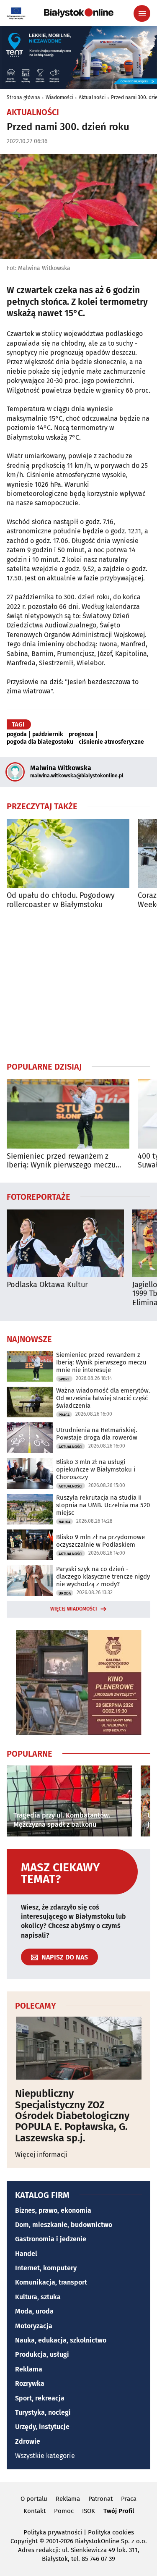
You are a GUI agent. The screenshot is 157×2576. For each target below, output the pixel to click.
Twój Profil (119, 2511)
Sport (64, 1379)
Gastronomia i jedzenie (51, 2239)
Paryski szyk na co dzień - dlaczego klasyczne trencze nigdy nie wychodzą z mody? (103, 1577)
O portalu (34, 2499)
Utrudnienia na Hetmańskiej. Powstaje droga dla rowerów (97, 1434)
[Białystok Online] (79, 13)
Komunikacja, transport (51, 2282)
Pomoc (64, 2511)
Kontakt (35, 2511)
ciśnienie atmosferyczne (111, 742)
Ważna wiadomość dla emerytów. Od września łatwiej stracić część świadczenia (103, 1398)
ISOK (89, 2511)
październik (48, 735)
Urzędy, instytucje (42, 2427)
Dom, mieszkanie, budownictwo (64, 2225)
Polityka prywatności (53, 2532)
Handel (26, 2254)
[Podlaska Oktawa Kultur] (65, 1243)
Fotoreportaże (39, 1196)
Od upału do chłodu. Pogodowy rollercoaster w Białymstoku (61, 900)
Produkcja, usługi (42, 2354)
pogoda (17, 735)
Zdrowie (28, 2441)
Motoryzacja (34, 2326)
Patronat (100, 2499)
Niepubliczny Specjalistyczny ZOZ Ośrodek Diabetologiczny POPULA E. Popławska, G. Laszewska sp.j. (72, 2116)
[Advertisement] (79, 985)
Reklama (29, 2369)
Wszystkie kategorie (45, 2456)
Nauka (64, 1522)
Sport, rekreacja (40, 2398)
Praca (64, 1415)
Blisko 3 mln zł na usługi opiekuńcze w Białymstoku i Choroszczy (96, 1469)
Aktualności (92, 97)
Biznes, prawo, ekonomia (53, 2210)
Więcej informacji (41, 2155)
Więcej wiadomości (74, 1609)
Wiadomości (59, 97)
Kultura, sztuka (38, 2297)
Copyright (24, 2541)
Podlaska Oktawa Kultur (47, 1285)
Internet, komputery (46, 2268)
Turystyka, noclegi (43, 2412)
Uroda (65, 1593)
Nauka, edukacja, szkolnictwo (61, 2340)
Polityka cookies (111, 2532)
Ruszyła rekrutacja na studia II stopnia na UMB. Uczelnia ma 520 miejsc (103, 1505)
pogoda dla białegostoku (40, 742)
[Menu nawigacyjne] (142, 13)
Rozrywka (30, 2383)
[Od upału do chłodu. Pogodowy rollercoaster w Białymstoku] (68, 854)
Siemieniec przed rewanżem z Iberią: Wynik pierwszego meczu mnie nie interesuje (61, 1161)
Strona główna (23, 97)
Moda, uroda (34, 2311)
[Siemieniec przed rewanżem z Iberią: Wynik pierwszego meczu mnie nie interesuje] (68, 1114)
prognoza (81, 735)
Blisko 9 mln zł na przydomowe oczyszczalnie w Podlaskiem (100, 1541)
